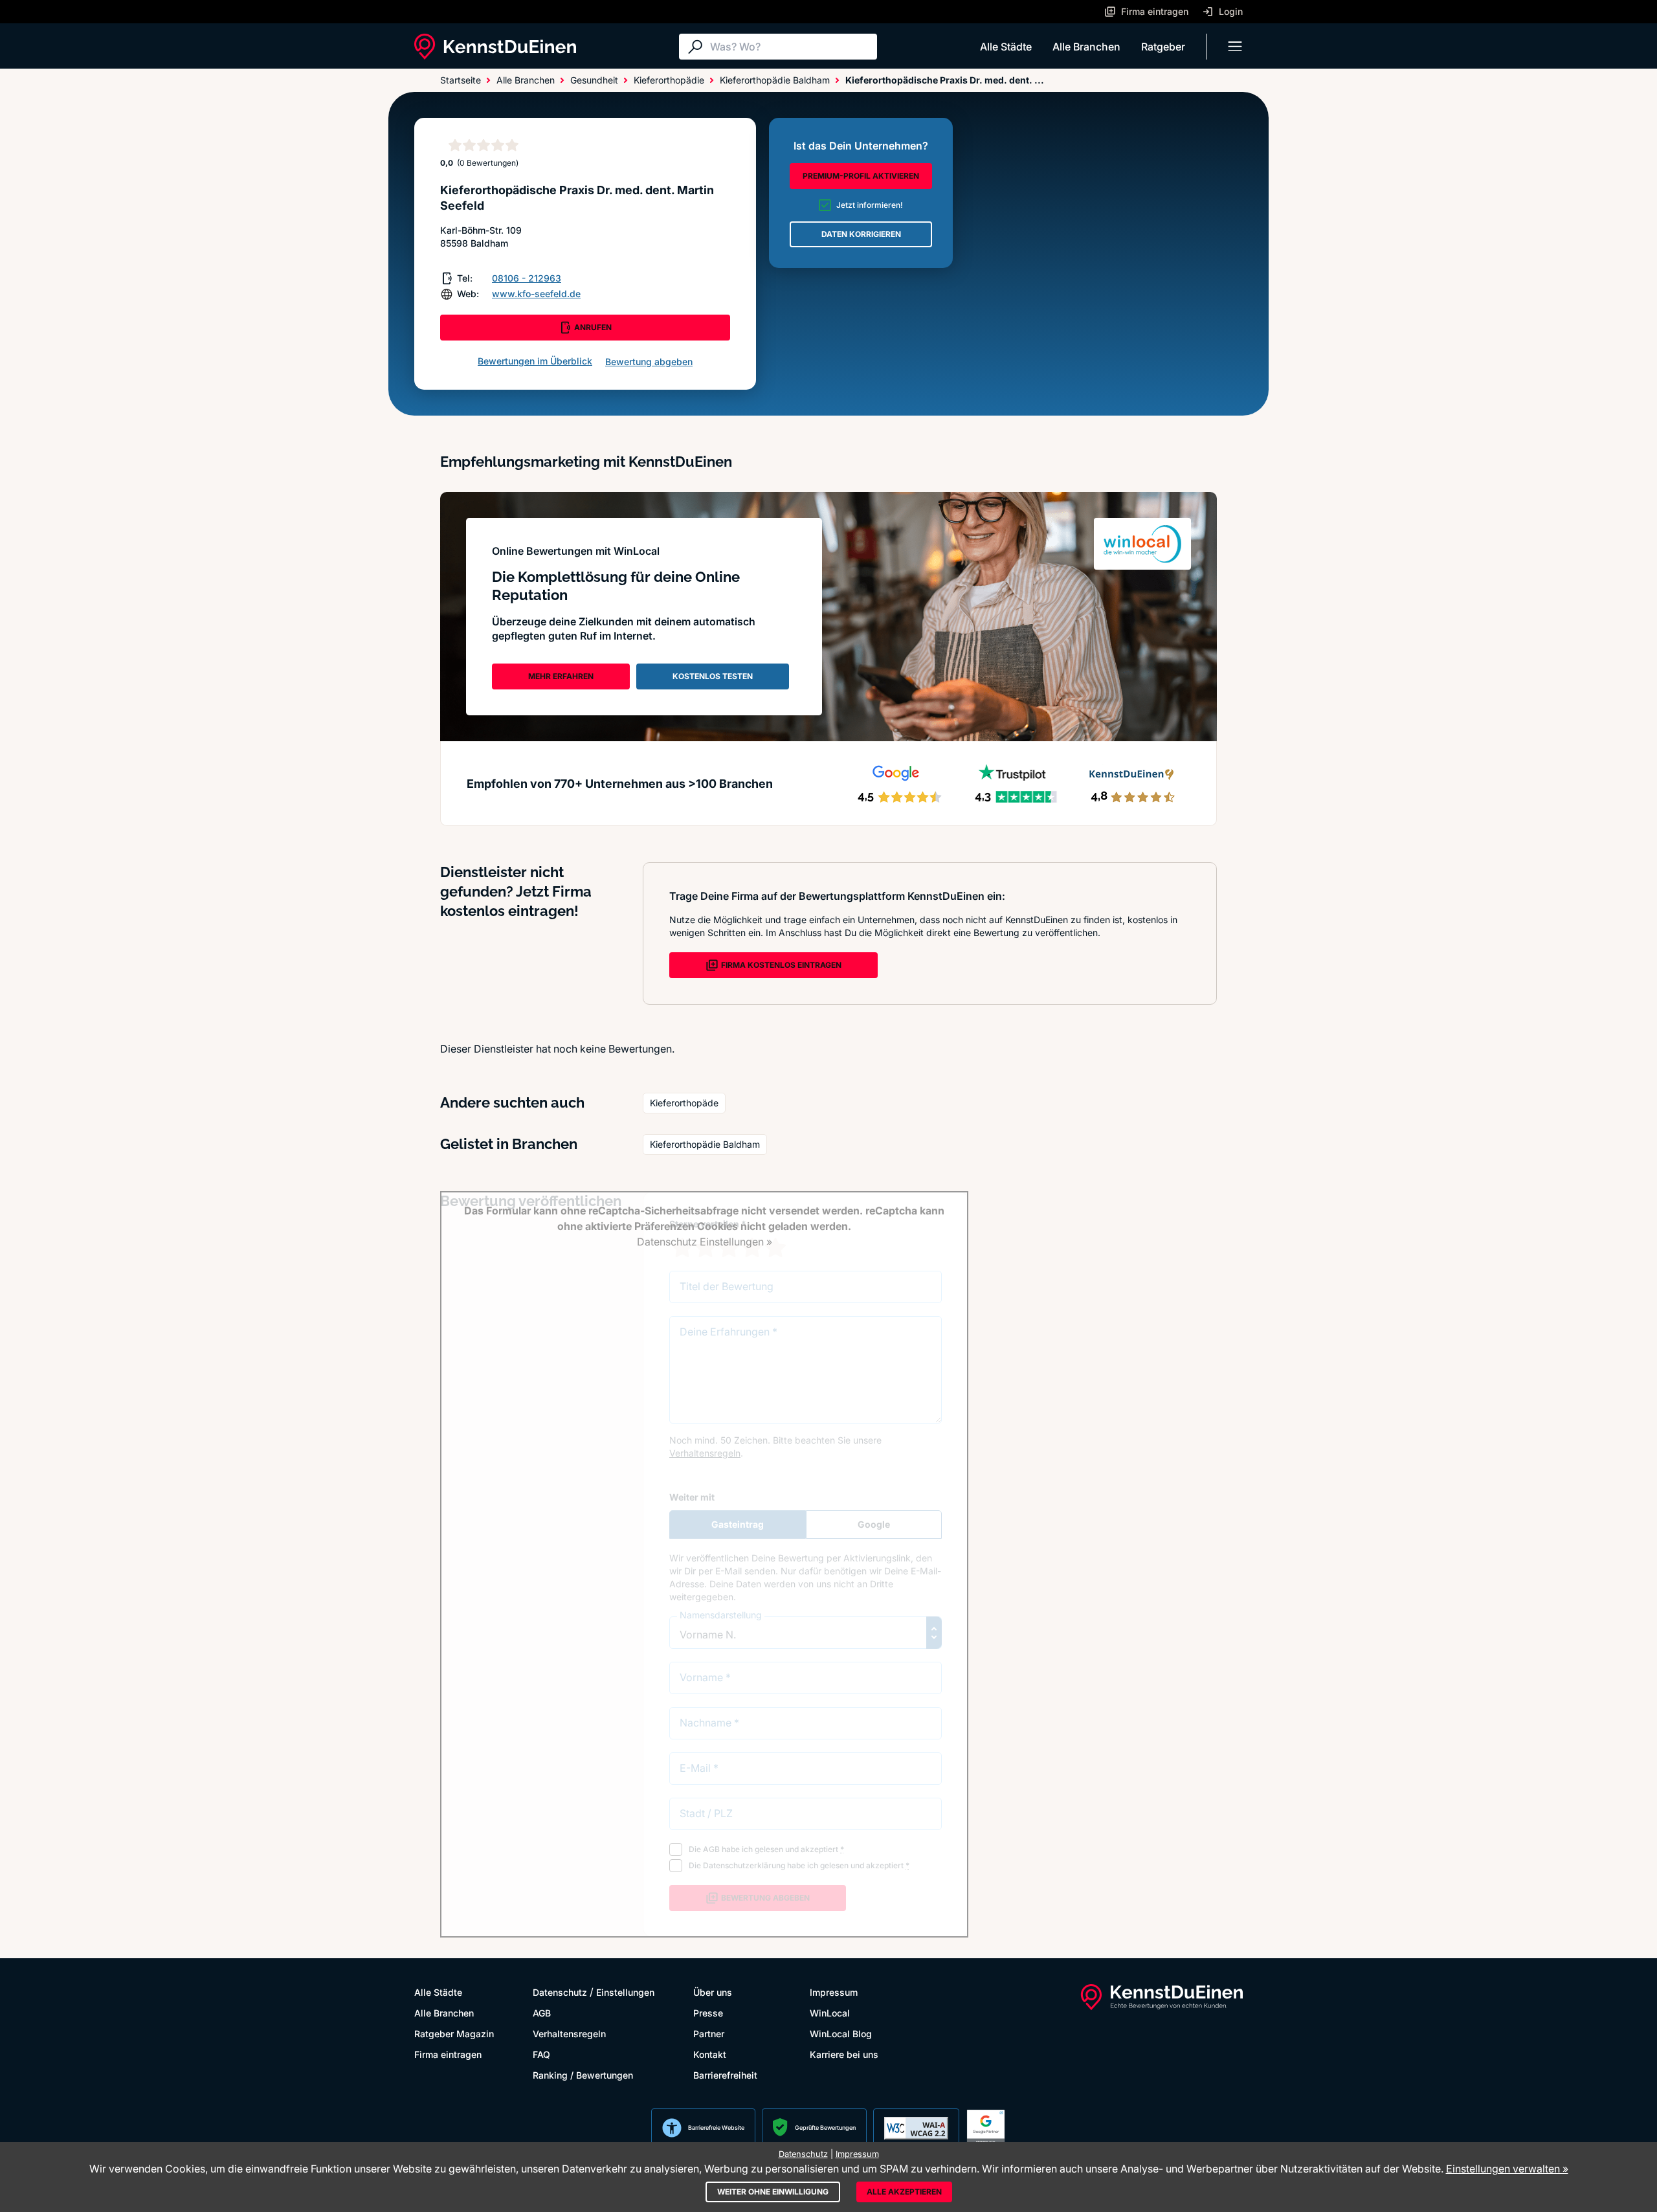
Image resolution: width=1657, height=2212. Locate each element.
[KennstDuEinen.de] (495, 47)
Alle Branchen (1086, 47)
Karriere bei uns (844, 2054)
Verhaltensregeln (569, 2034)
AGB (542, 2013)
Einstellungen (625, 1992)
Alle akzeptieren (904, 2192)
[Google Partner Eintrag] (986, 2128)
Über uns (713, 1992)
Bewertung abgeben (649, 362)
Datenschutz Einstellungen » (705, 1242)
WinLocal (830, 2013)
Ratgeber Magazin (454, 2034)
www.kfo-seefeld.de (536, 294)
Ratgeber (1163, 47)
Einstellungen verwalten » (1507, 2169)
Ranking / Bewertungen (583, 2075)
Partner (709, 2034)
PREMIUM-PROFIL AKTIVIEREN (861, 176)
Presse (708, 2013)
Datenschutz (560, 1992)
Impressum (834, 1992)
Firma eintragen (448, 2054)
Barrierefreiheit (725, 2075)
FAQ (541, 2054)
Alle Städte (1006, 47)
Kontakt (710, 2054)
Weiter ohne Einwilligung (773, 2192)
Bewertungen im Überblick (535, 361)
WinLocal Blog (841, 2034)
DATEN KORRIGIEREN (861, 234)
